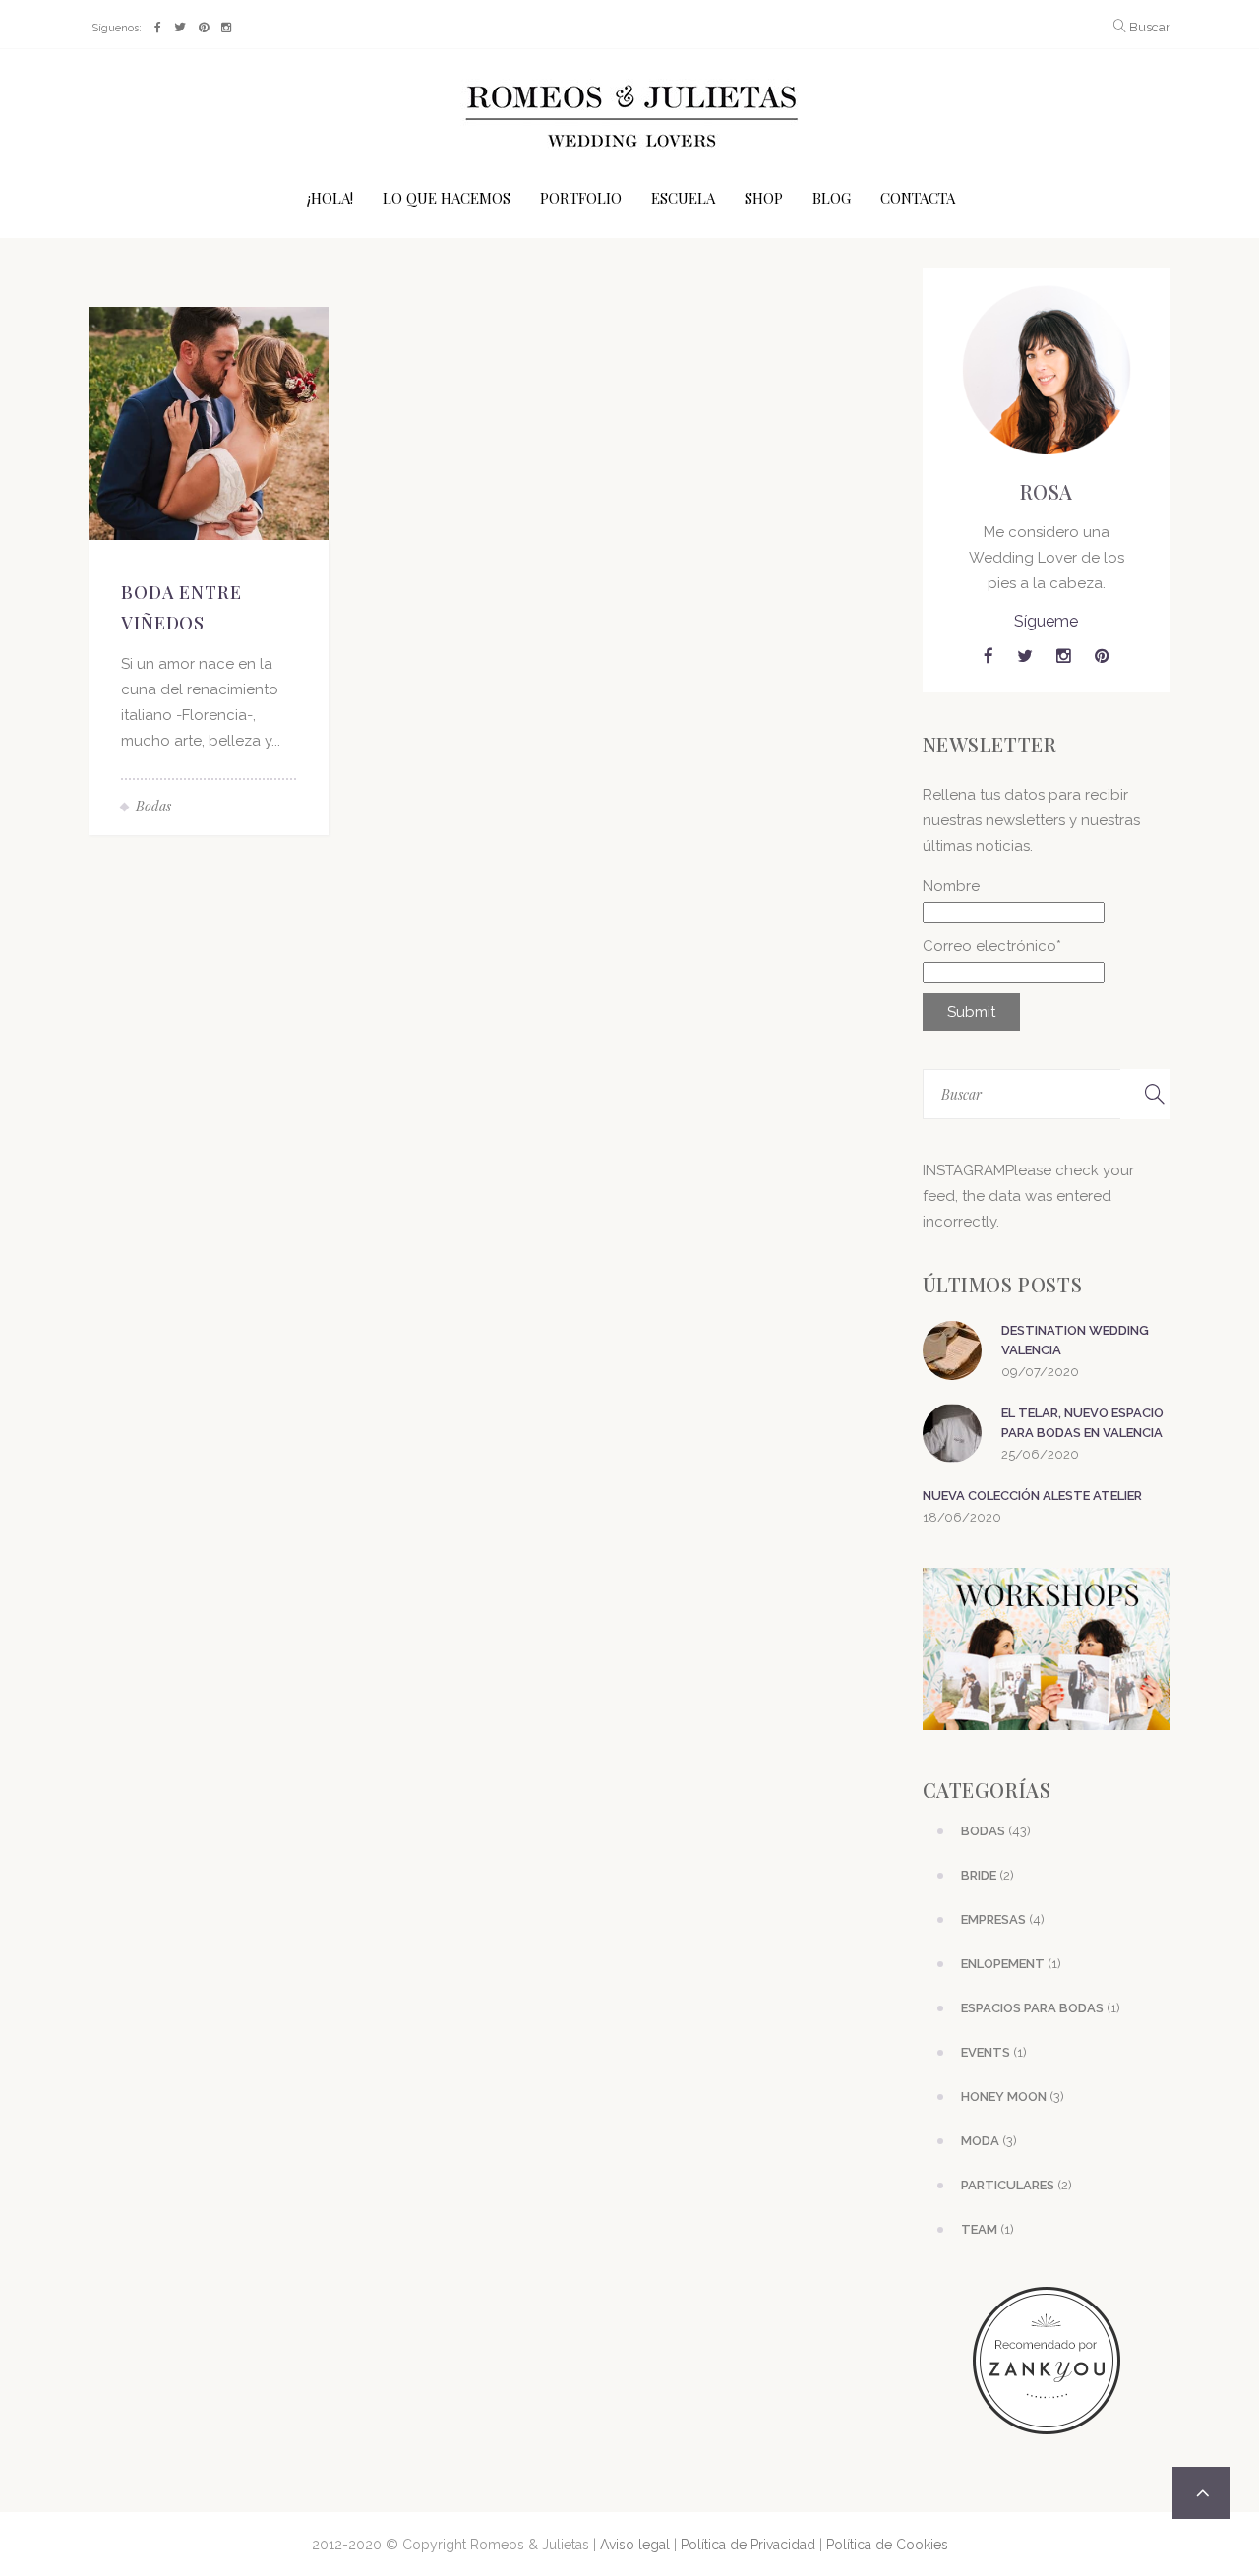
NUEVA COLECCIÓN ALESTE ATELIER (1032, 1496)
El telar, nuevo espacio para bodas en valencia (1082, 1423)
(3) (1013, 2097)
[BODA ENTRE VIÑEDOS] (209, 422)
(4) (1003, 1919)
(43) (996, 1831)
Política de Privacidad (748, 2545)
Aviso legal (635, 2545)
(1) (1011, 1964)
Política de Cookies (887, 2545)
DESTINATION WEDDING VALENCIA (1075, 1340)
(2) (988, 1875)
